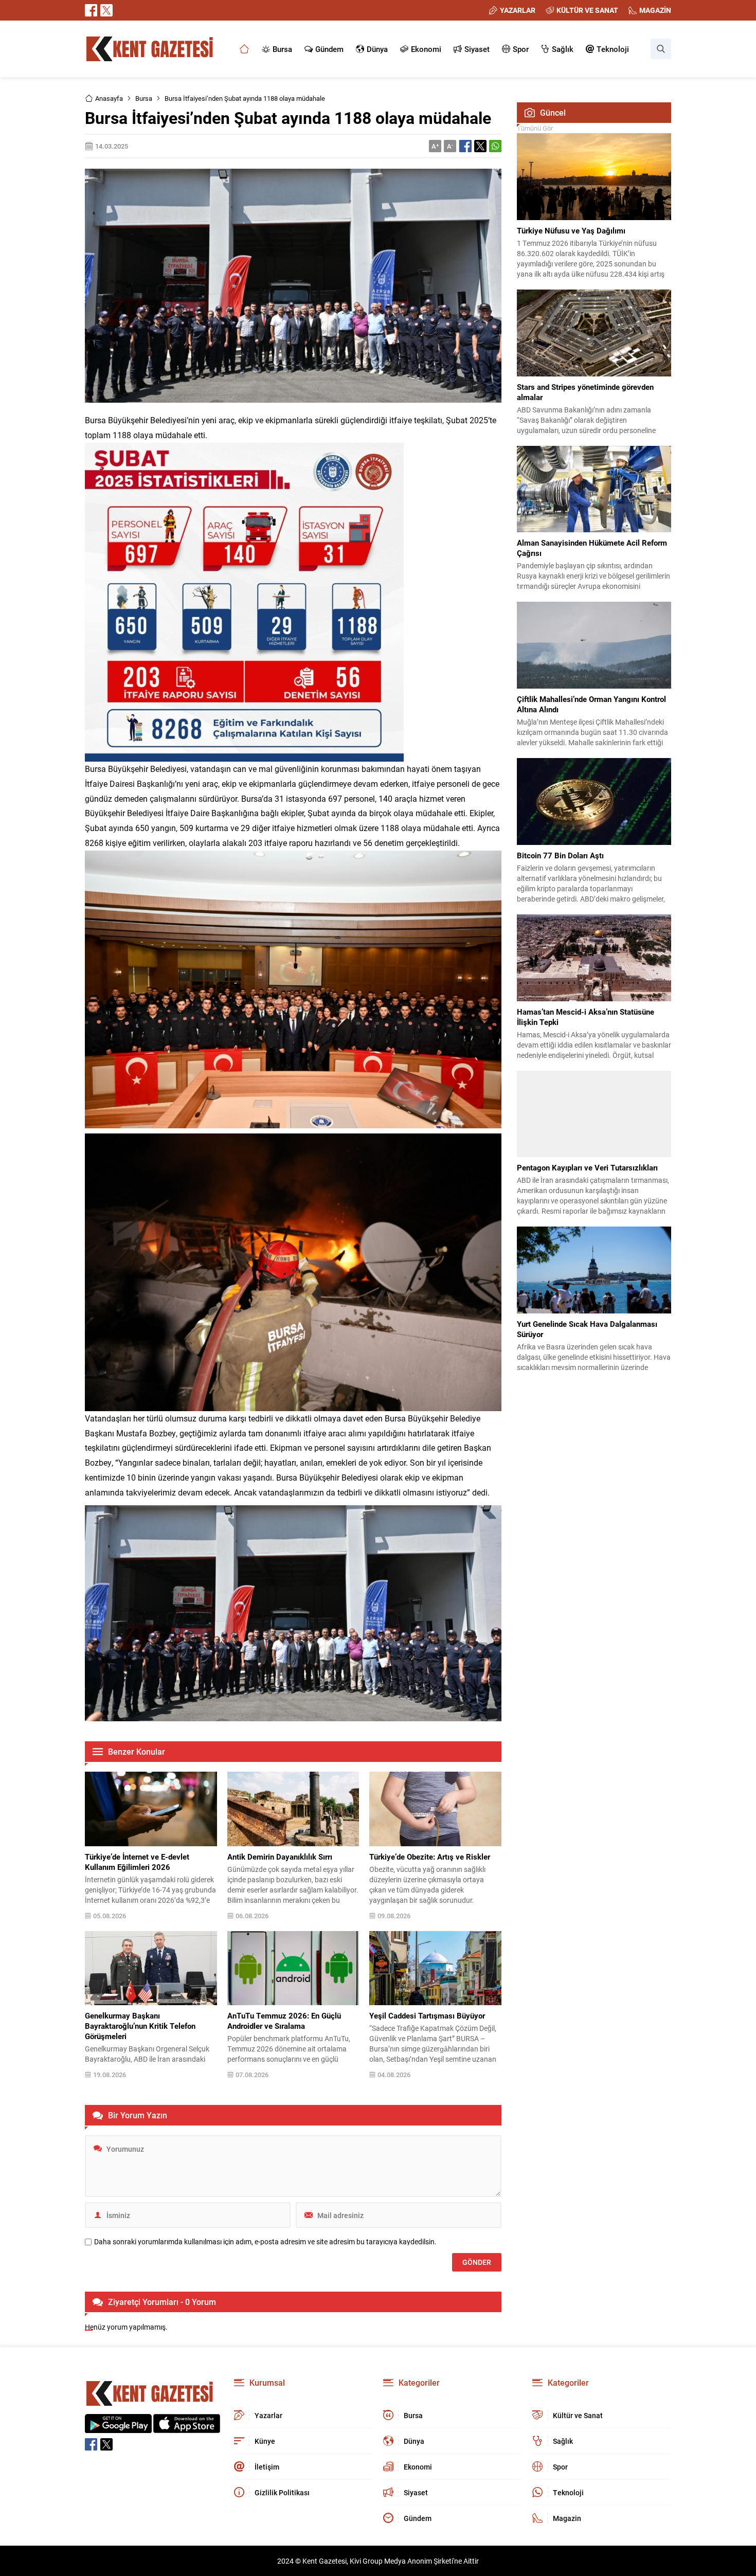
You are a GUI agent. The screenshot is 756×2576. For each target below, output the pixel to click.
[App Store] (187, 2428)
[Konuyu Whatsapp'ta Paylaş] (495, 146)
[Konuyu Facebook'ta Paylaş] (465, 146)
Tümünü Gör (535, 128)
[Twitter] (106, 10)
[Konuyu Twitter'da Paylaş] (480, 146)
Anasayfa (109, 98)
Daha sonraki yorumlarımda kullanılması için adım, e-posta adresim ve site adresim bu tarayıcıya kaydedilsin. (265, 2242)
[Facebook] (91, 10)
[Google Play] (118, 2428)
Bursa (144, 98)
